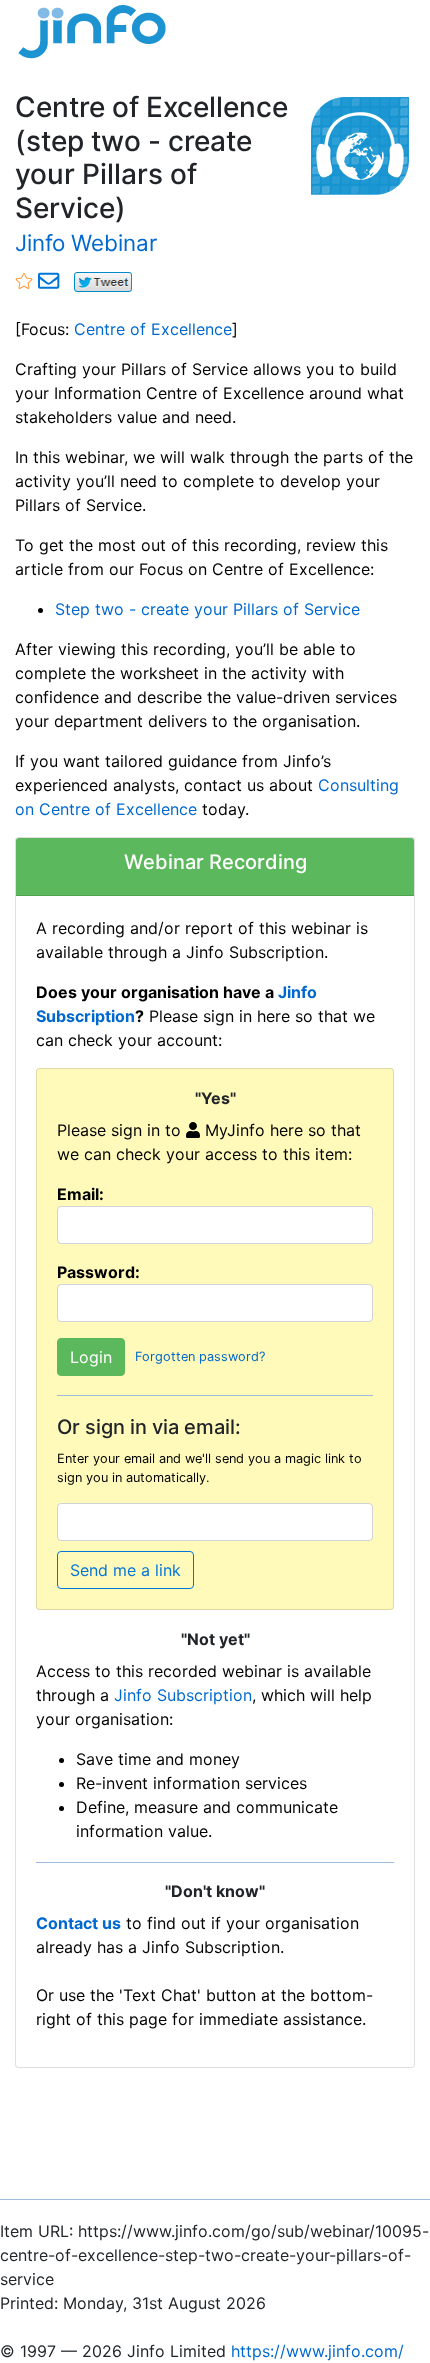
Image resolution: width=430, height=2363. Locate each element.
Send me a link (125, 1570)
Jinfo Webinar (86, 242)
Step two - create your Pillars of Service (207, 609)
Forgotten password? (200, 1356)
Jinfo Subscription (183, 1695)
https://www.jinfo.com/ (317, 2351)
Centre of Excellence (153, 329)
